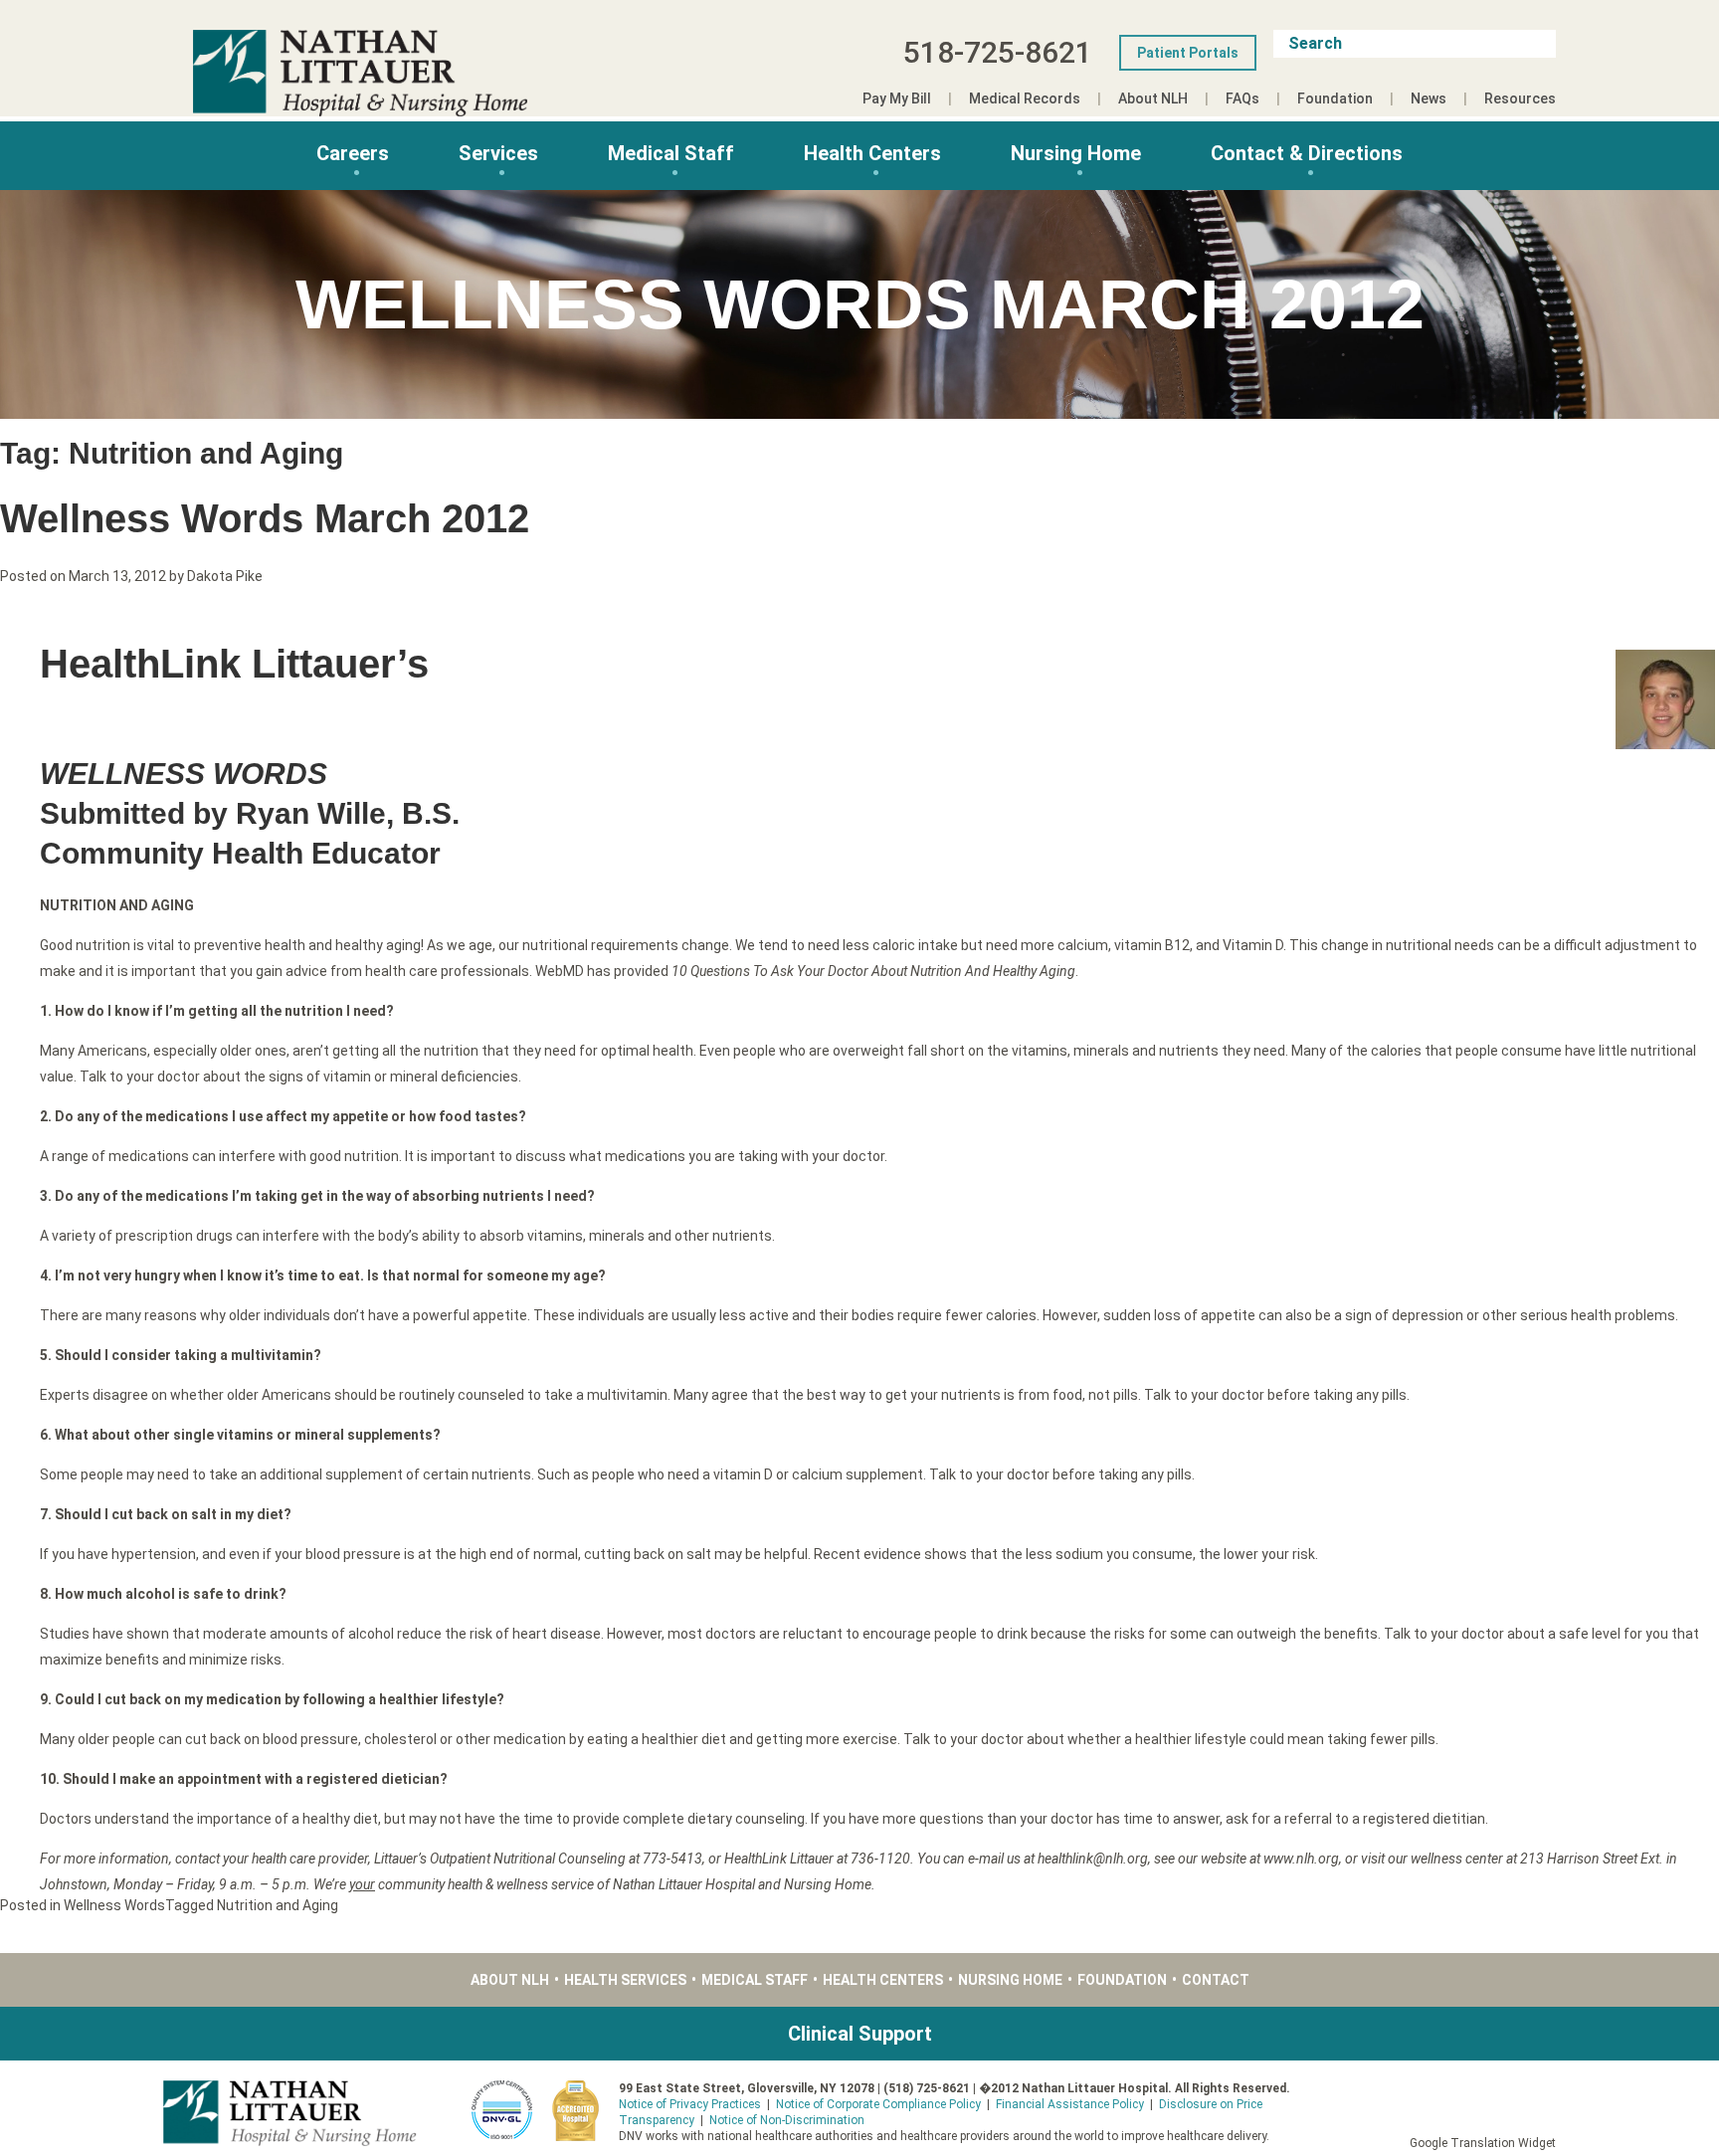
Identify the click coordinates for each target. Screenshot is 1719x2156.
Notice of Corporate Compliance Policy (878, 2104)
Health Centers (872, 153)
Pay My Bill (897, 98)
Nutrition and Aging (278, 1905)
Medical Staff (671, 153)
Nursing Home (1076, 153)
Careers (353, 153)
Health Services (625, 1980)
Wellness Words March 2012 (265, 518)
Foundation (1335, 98)
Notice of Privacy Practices (690, 2104)
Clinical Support (860, 2034)
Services (498, 153)
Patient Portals (1188, 53)
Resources (1520, 98)
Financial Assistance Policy (1070, 2104)
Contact (1216, 1980)
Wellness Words (114, 1905)
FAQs (1242, 98)
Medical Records (1025, 98)
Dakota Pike (225, 576)
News (1429, 98)
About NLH (1153, 98)
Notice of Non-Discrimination (787, 2120)
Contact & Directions (1307, 153)
